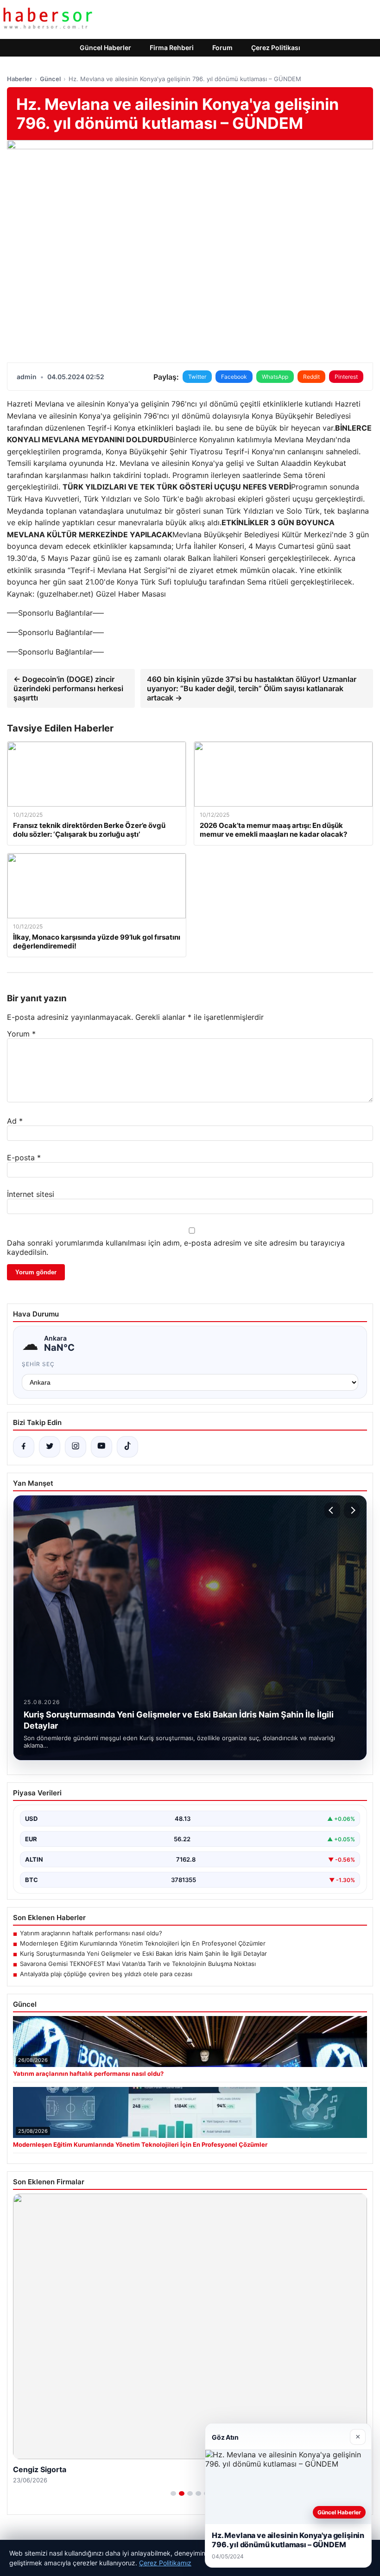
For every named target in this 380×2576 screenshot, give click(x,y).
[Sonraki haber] (352, 1510)
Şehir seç (38, 1364)
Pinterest (346, 377)
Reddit (311, 377)
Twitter (197, 377)
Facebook (234, 377)
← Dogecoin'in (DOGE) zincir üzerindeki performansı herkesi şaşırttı (68, 688)
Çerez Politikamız (165, 2563)
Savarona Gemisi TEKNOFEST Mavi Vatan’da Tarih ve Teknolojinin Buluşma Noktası (138, 1964)
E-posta (24, 1158)
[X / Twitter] (50, 1447)
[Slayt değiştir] (173, 2493)
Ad (15, 1121)
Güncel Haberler (105, 48)
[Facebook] (24, 1447)
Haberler (19, 79)
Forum (222, 48)
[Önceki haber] (332, 1510)
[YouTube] (101, 1447)
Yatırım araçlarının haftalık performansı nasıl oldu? (91, 1933)
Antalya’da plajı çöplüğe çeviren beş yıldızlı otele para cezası (106, 1974)
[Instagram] (76, 1447)
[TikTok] (127, 1447)
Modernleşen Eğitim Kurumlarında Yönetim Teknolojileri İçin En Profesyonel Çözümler (143, 1943)
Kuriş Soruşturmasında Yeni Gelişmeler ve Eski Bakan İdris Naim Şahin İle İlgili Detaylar (143, 1953)
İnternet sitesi (31, 1194)
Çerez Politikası (276, 48)
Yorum (21, 1034)
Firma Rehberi (172, 48)
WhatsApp (275, 377)
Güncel (50, 79)
